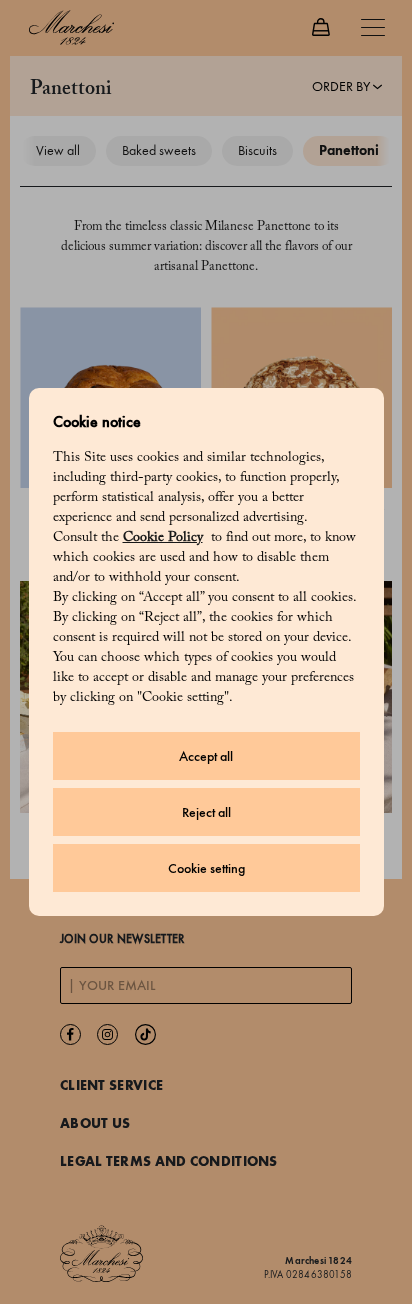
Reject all (206, 812)
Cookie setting (206, 868)
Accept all (206, 756)
